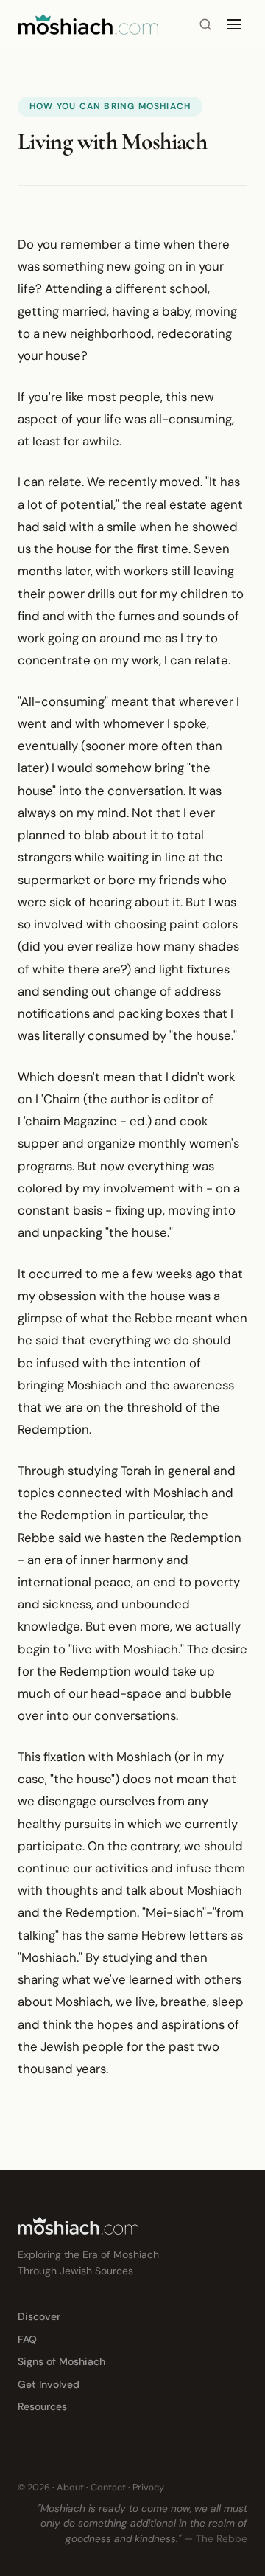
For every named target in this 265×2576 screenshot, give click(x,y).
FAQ (27, 2339)
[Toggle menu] (234, 24)
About (70, 2487)
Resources (42, 2406)
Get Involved (49, 2384)
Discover (39, 2316)
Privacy (148, 2487)
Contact (108, 2487)
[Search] (205, 24)
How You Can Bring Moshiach (110, 106)
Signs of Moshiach (61, 2361)
